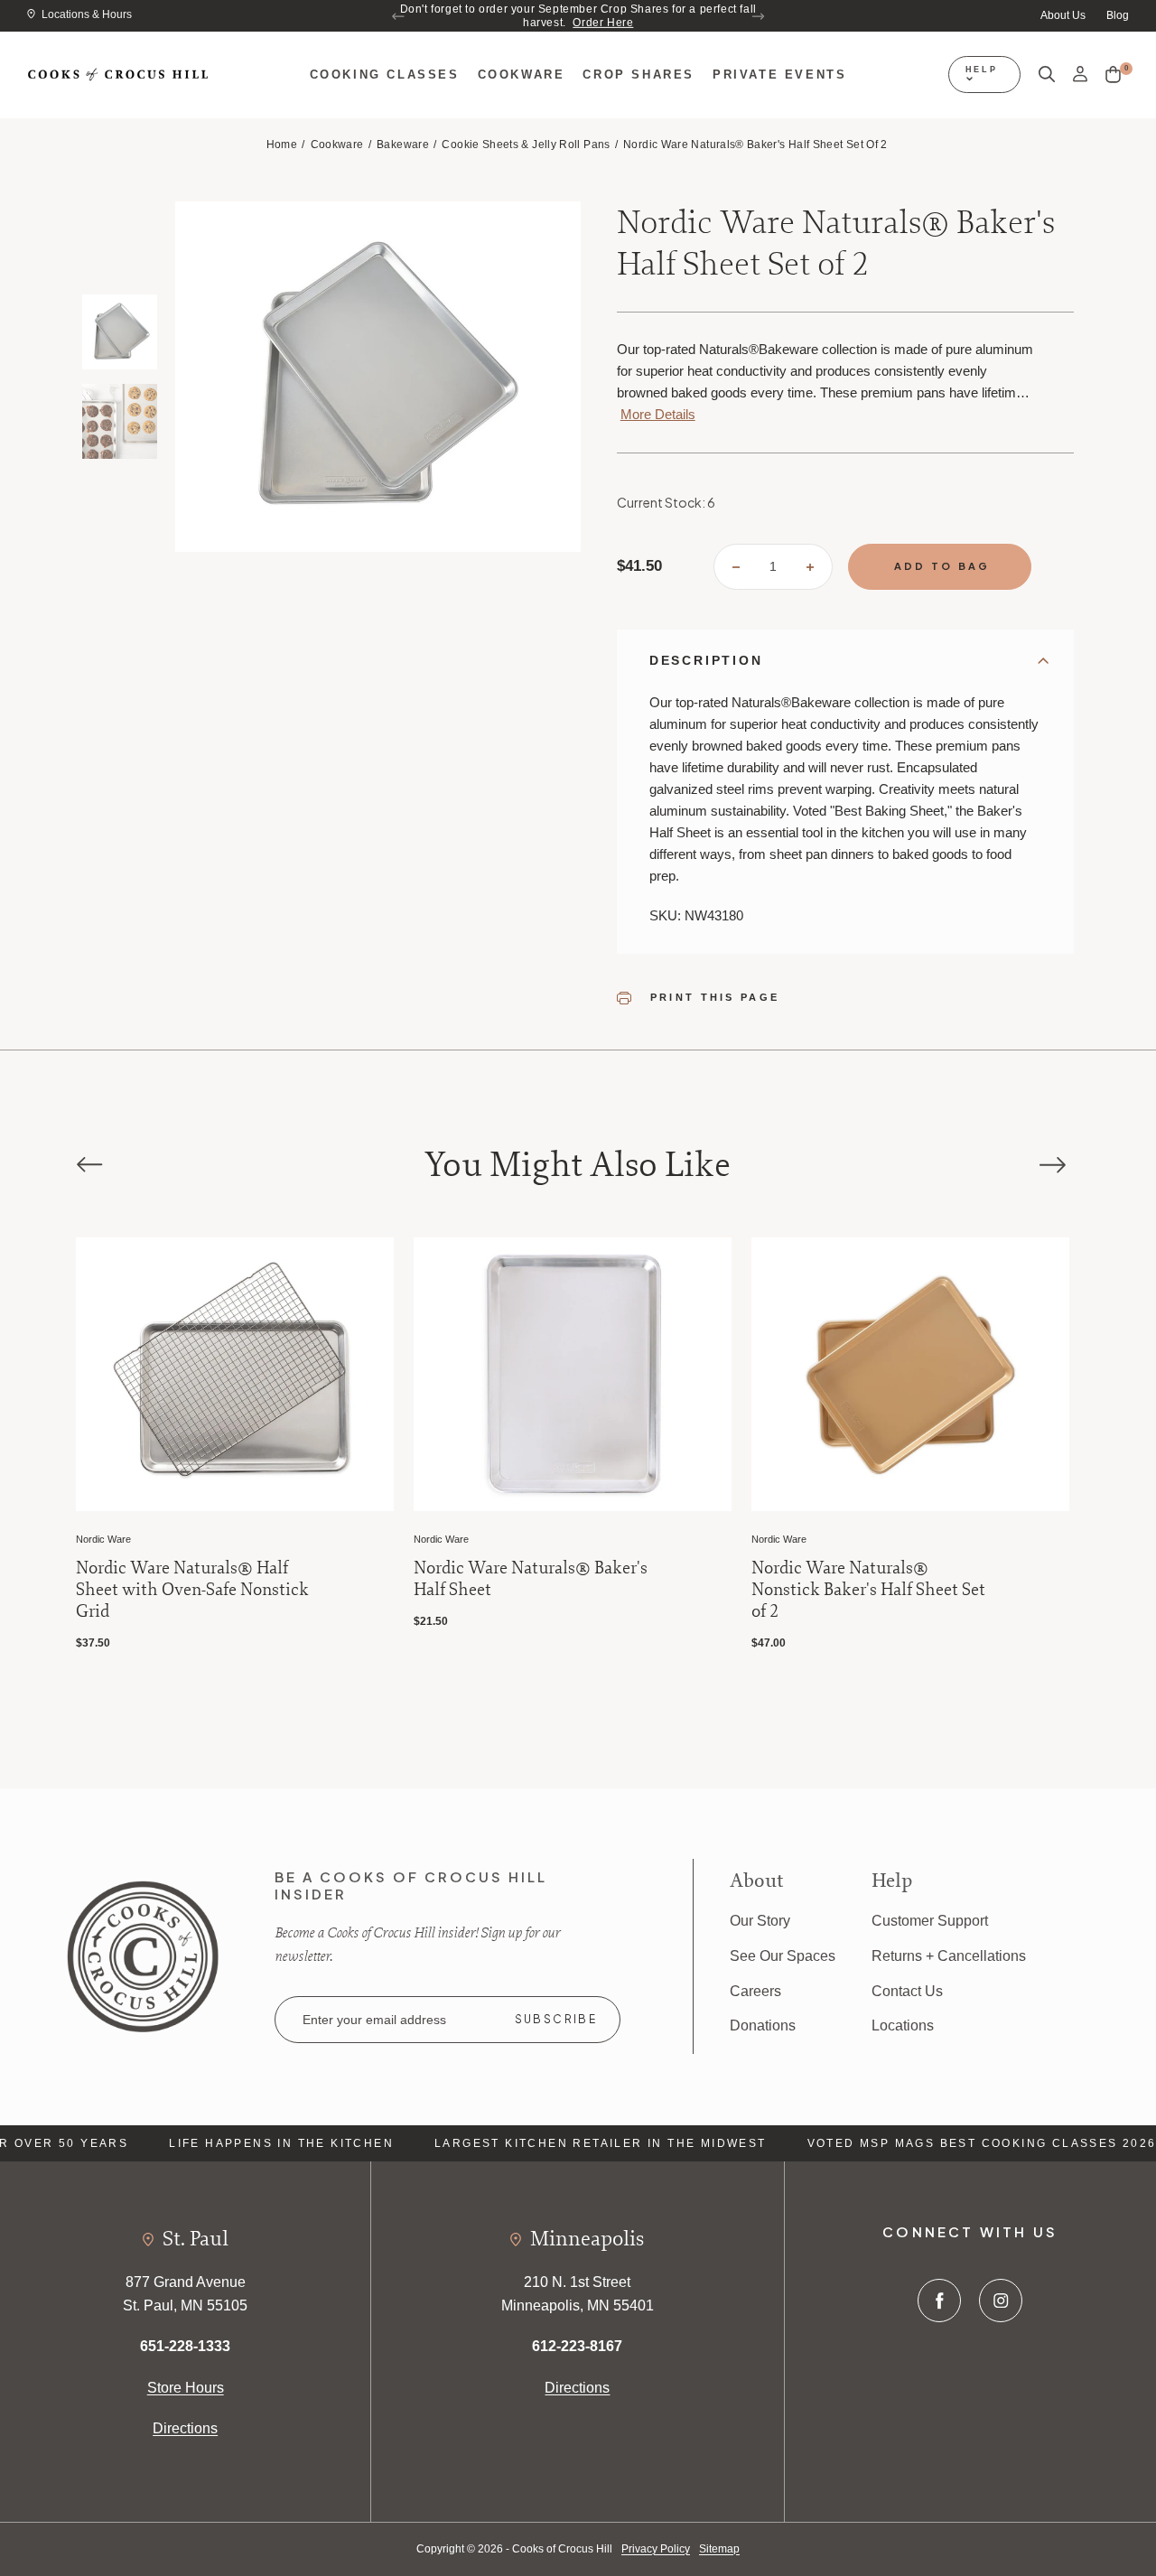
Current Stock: (666, 502)
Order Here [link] (603, 23)
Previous (399, 16)
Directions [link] (185, 2428)
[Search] (1047, 75)
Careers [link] (755, 1991)
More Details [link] (658, 414)
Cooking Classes (385, 75)
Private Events (779, 75)
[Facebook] (939, 2301)
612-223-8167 (577, 2346)
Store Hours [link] (186, 2388)
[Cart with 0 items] (1113, 75)
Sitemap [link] (719, 2549)
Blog (1118, 15)
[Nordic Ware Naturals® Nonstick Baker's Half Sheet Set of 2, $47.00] (715, 1374)
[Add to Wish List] (163, 1272)
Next (757, 16)
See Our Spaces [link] (783, 1956)
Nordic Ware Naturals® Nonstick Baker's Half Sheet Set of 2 (673, 1590)
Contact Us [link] (907, 1991)
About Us (1063, 15)
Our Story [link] (760, 1921)
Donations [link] (763, 2025)
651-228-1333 (185, 2346)
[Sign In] (1080, 75)
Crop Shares (639, 75)
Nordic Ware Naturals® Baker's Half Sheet (336, 1579)
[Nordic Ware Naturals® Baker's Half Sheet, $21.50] (378, 1374)
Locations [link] (903, 2025)
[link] (143, 1955)
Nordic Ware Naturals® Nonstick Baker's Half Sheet (998, 1579)
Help (982, 70)
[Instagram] (1001, 2301)
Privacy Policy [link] (656, 2549)
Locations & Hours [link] (87, 14)
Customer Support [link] (930, 1921)
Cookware (522, 75)
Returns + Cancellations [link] (949, 1956)
